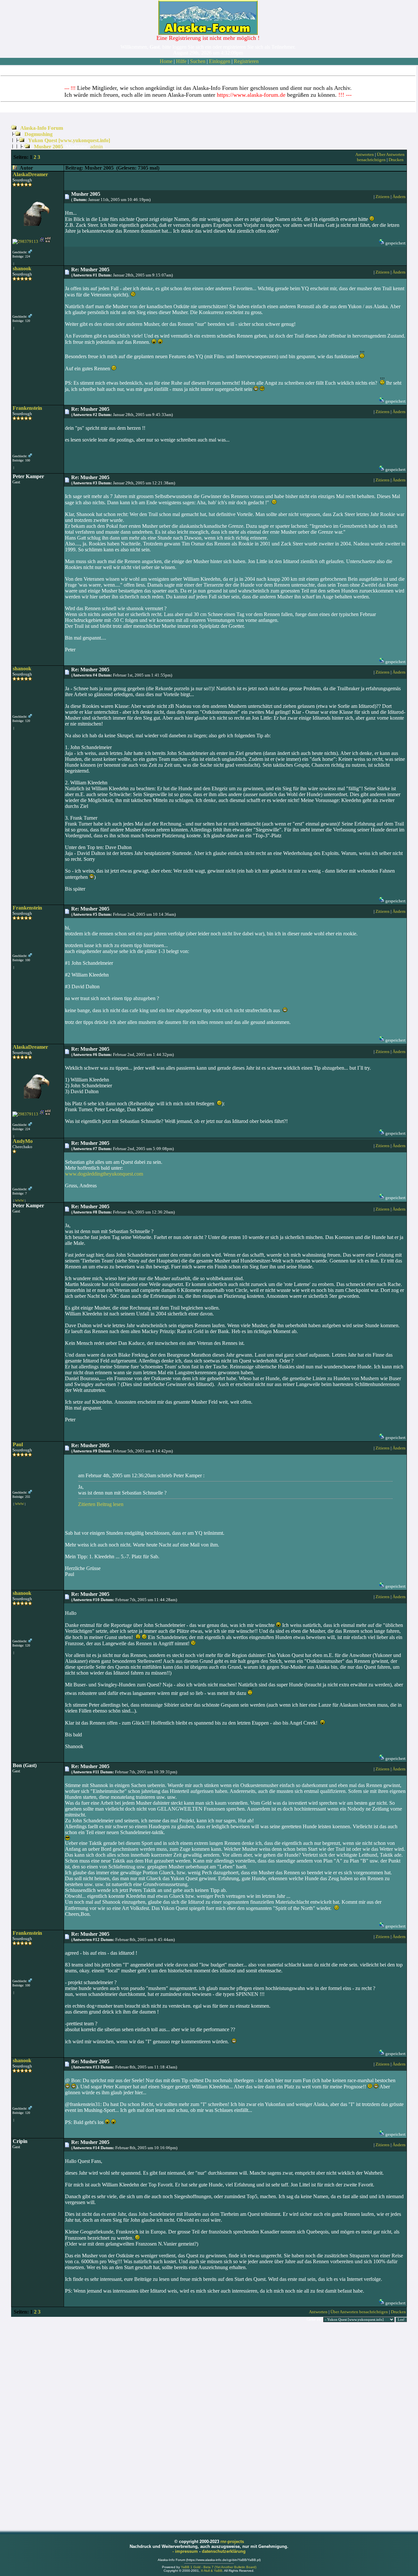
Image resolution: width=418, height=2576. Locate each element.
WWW (19, 1201)
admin (96, 147)
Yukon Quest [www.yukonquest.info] (69, 140)
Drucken (396, 160)
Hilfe (181, 61)
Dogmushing (39, 134)
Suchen (198, 61)
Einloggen (220, 61)
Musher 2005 (48, 147)
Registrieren (246, 61)
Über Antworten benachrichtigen (381, 157)
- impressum (186, 2551)
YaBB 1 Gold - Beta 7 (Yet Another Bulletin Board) (219, 2567)
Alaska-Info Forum (42, 128)
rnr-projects (232, 2542)
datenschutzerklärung (224, 2551)
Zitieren (383, 197)
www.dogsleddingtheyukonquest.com (104, 1174)
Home (166, 61)
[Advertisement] (209, 2426)
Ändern (399, 197)
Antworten (365, 154)
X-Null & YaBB (212, 2571)
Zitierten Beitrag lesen (101, 1504)
